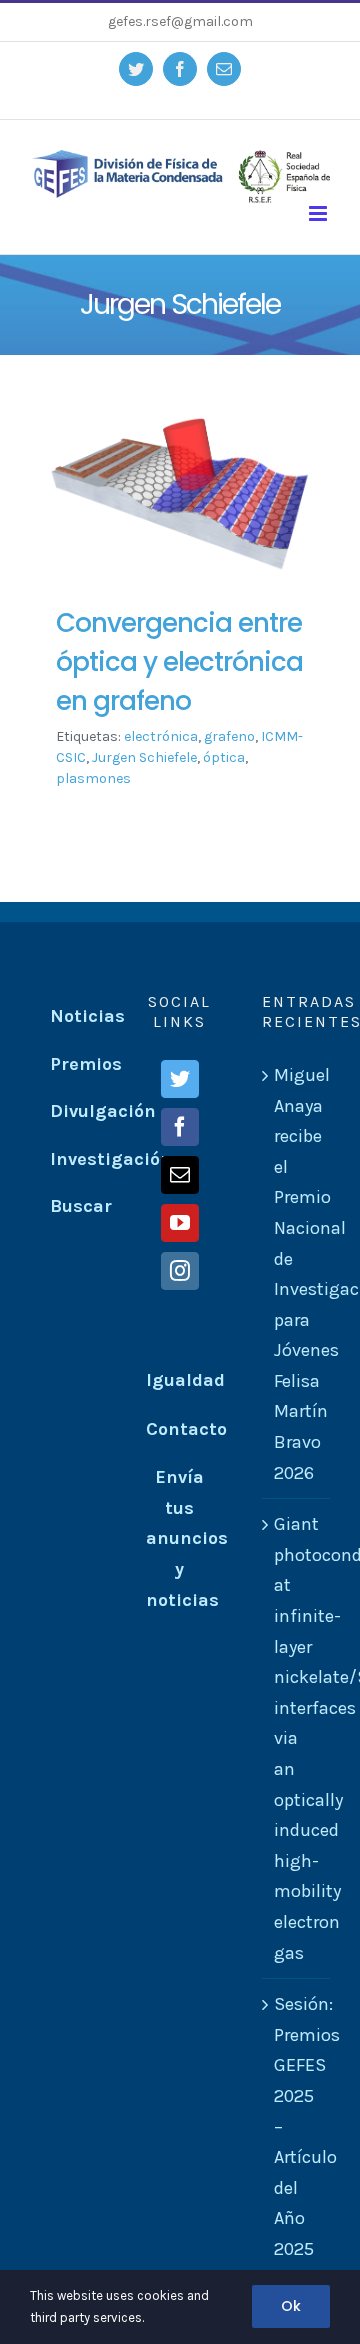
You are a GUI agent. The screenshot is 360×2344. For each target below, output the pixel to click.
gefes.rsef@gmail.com (180, 21)
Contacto (186, 1429)
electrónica (161, 736)
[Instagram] (180, 1271)
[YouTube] (180, 1223)
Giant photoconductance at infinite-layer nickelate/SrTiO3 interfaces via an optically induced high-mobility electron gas (297, 1738)
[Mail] (180, 1175)
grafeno (229, 736)
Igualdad (185, 1380)
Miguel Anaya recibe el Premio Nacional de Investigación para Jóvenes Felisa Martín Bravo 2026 (297, 1274)
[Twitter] (180, 1079)
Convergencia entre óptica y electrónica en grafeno (179, 662)
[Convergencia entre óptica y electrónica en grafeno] (180, 494)
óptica (224, 757)
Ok (291, 2306)
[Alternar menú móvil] (319, 213)
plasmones (93, 778)
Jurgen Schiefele (144, 757)
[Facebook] (180, 1127)
